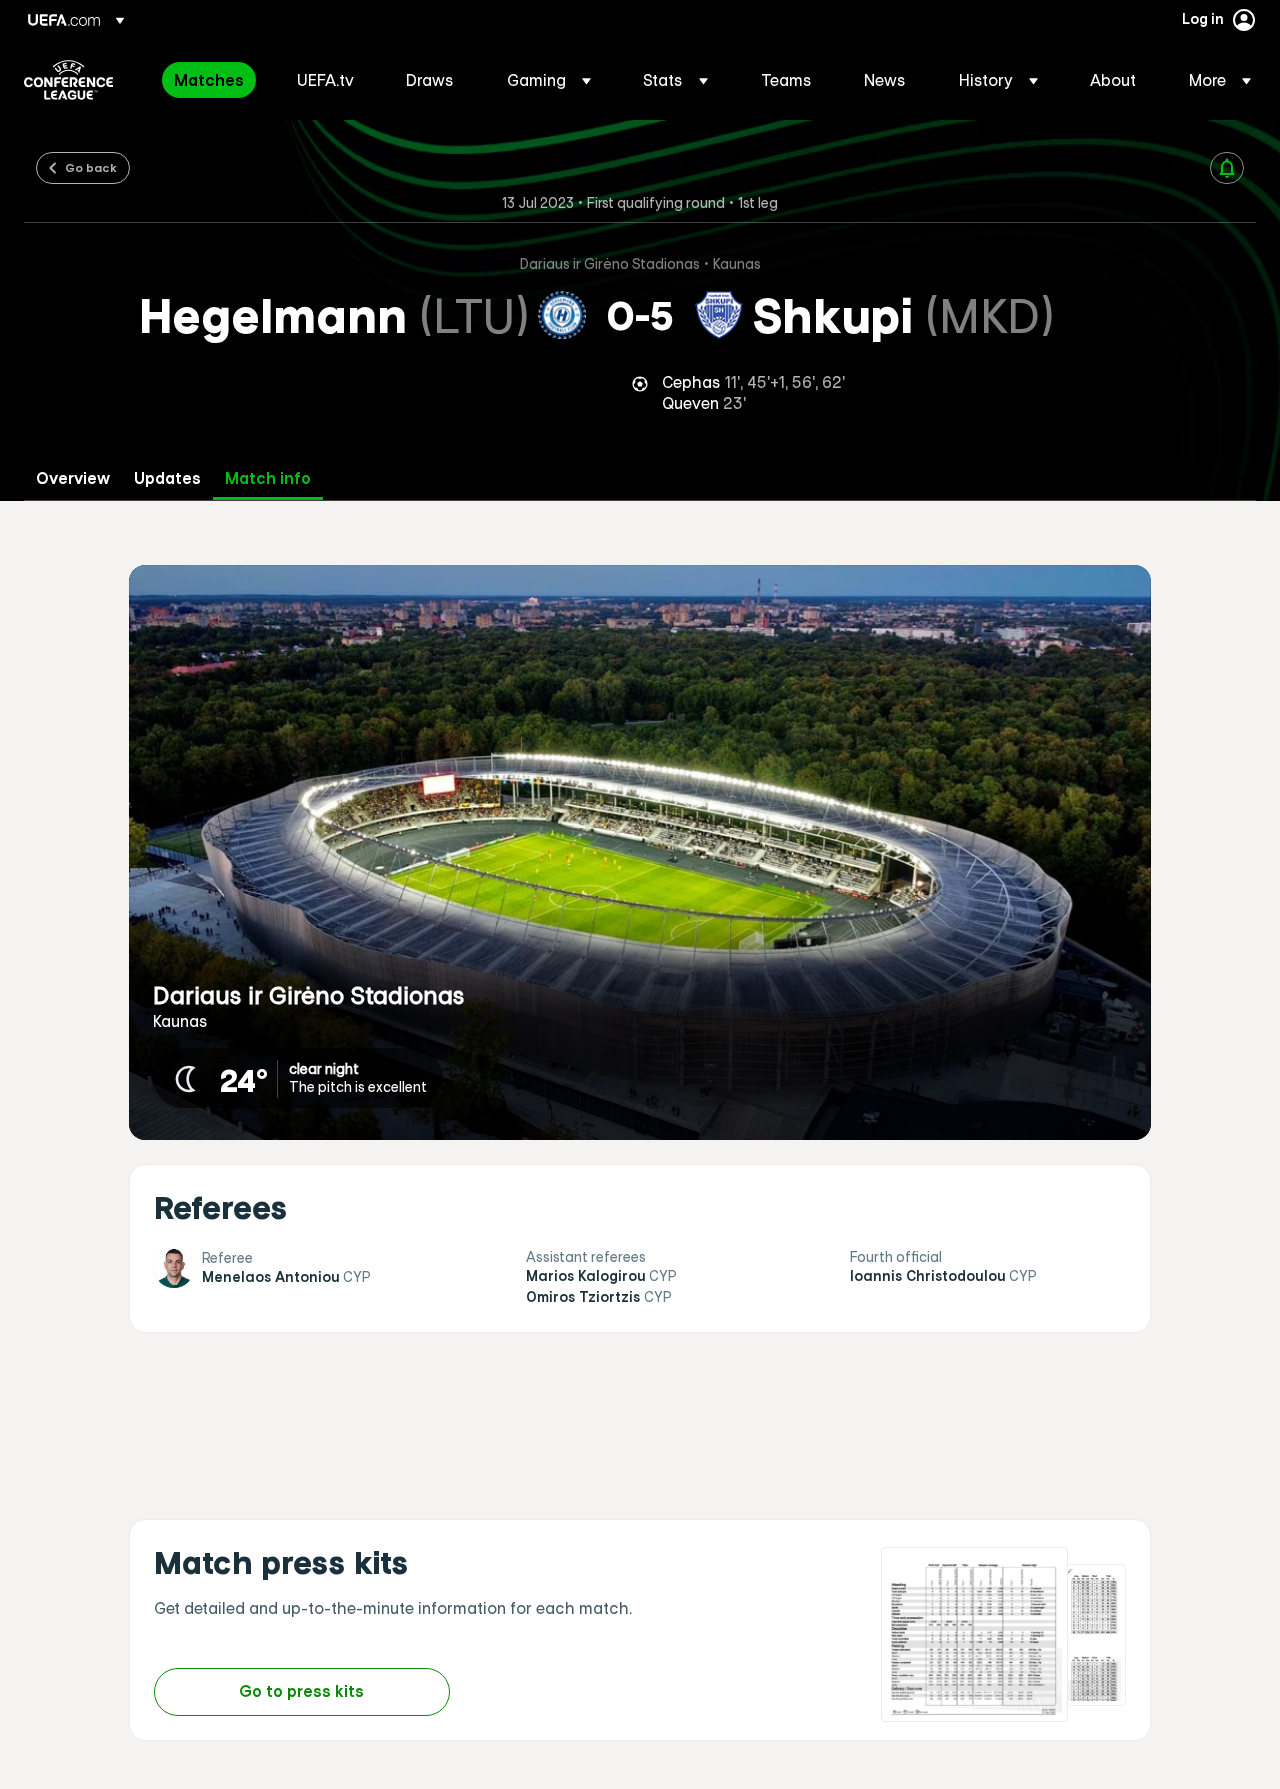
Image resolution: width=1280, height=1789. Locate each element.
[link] (209, 80)
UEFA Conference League (68, 80)
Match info (268, 478)
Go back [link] (91, 167)
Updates (167, 478)
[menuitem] (210, 80)
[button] (549, 80)
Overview (73, 478)
